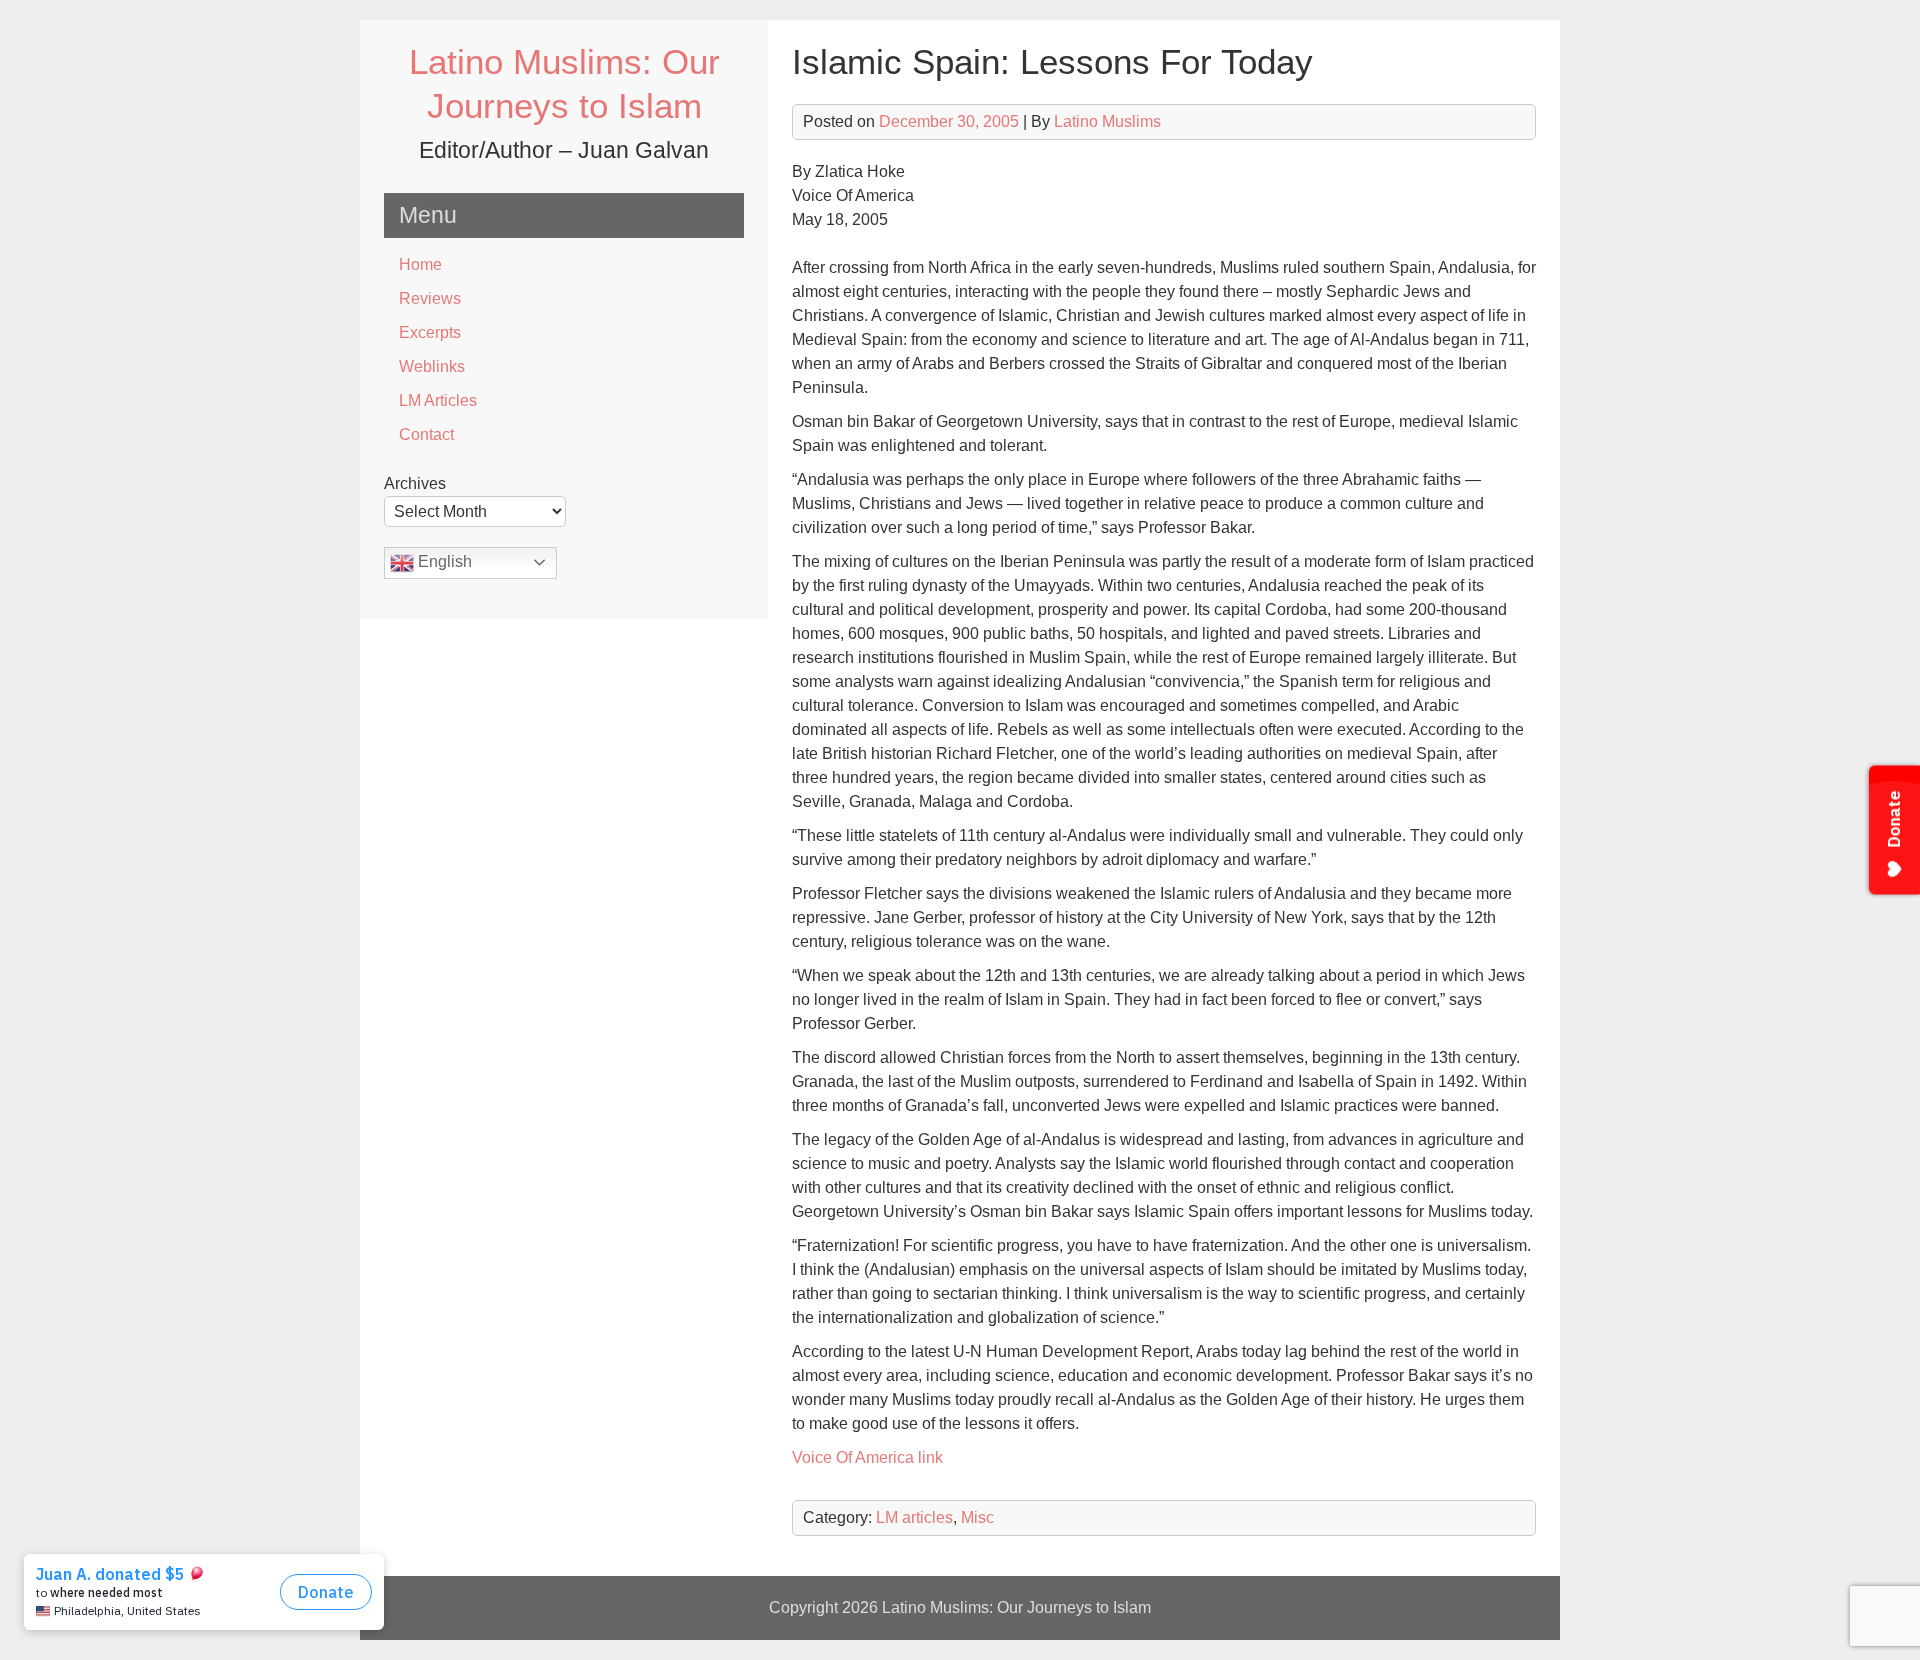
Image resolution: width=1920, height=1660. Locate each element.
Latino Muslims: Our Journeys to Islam (1016, 1607)
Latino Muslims (1107, 121)
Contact (426, 434)
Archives (415, 483)
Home (420, 264)
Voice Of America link (867, 1457)
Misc (977, 1517)
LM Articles (438, 400)
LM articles (914, 1517)
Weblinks (432, 366)
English (443, 561)
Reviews (430, 298)
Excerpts (430, 332)
